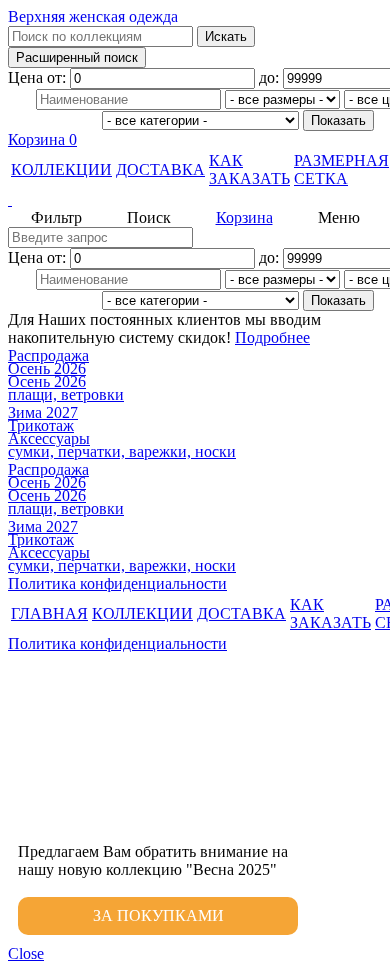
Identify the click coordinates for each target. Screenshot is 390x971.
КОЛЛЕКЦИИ (61, 169)
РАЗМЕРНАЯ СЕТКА (341, 169)
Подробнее (272, 337)
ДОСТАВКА (160, 169)
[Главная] (195, 200)
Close (26, 953)
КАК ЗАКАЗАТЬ (249, 169)
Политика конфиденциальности (117, 583)
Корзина (42, 139)
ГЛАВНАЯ (49, 613)
